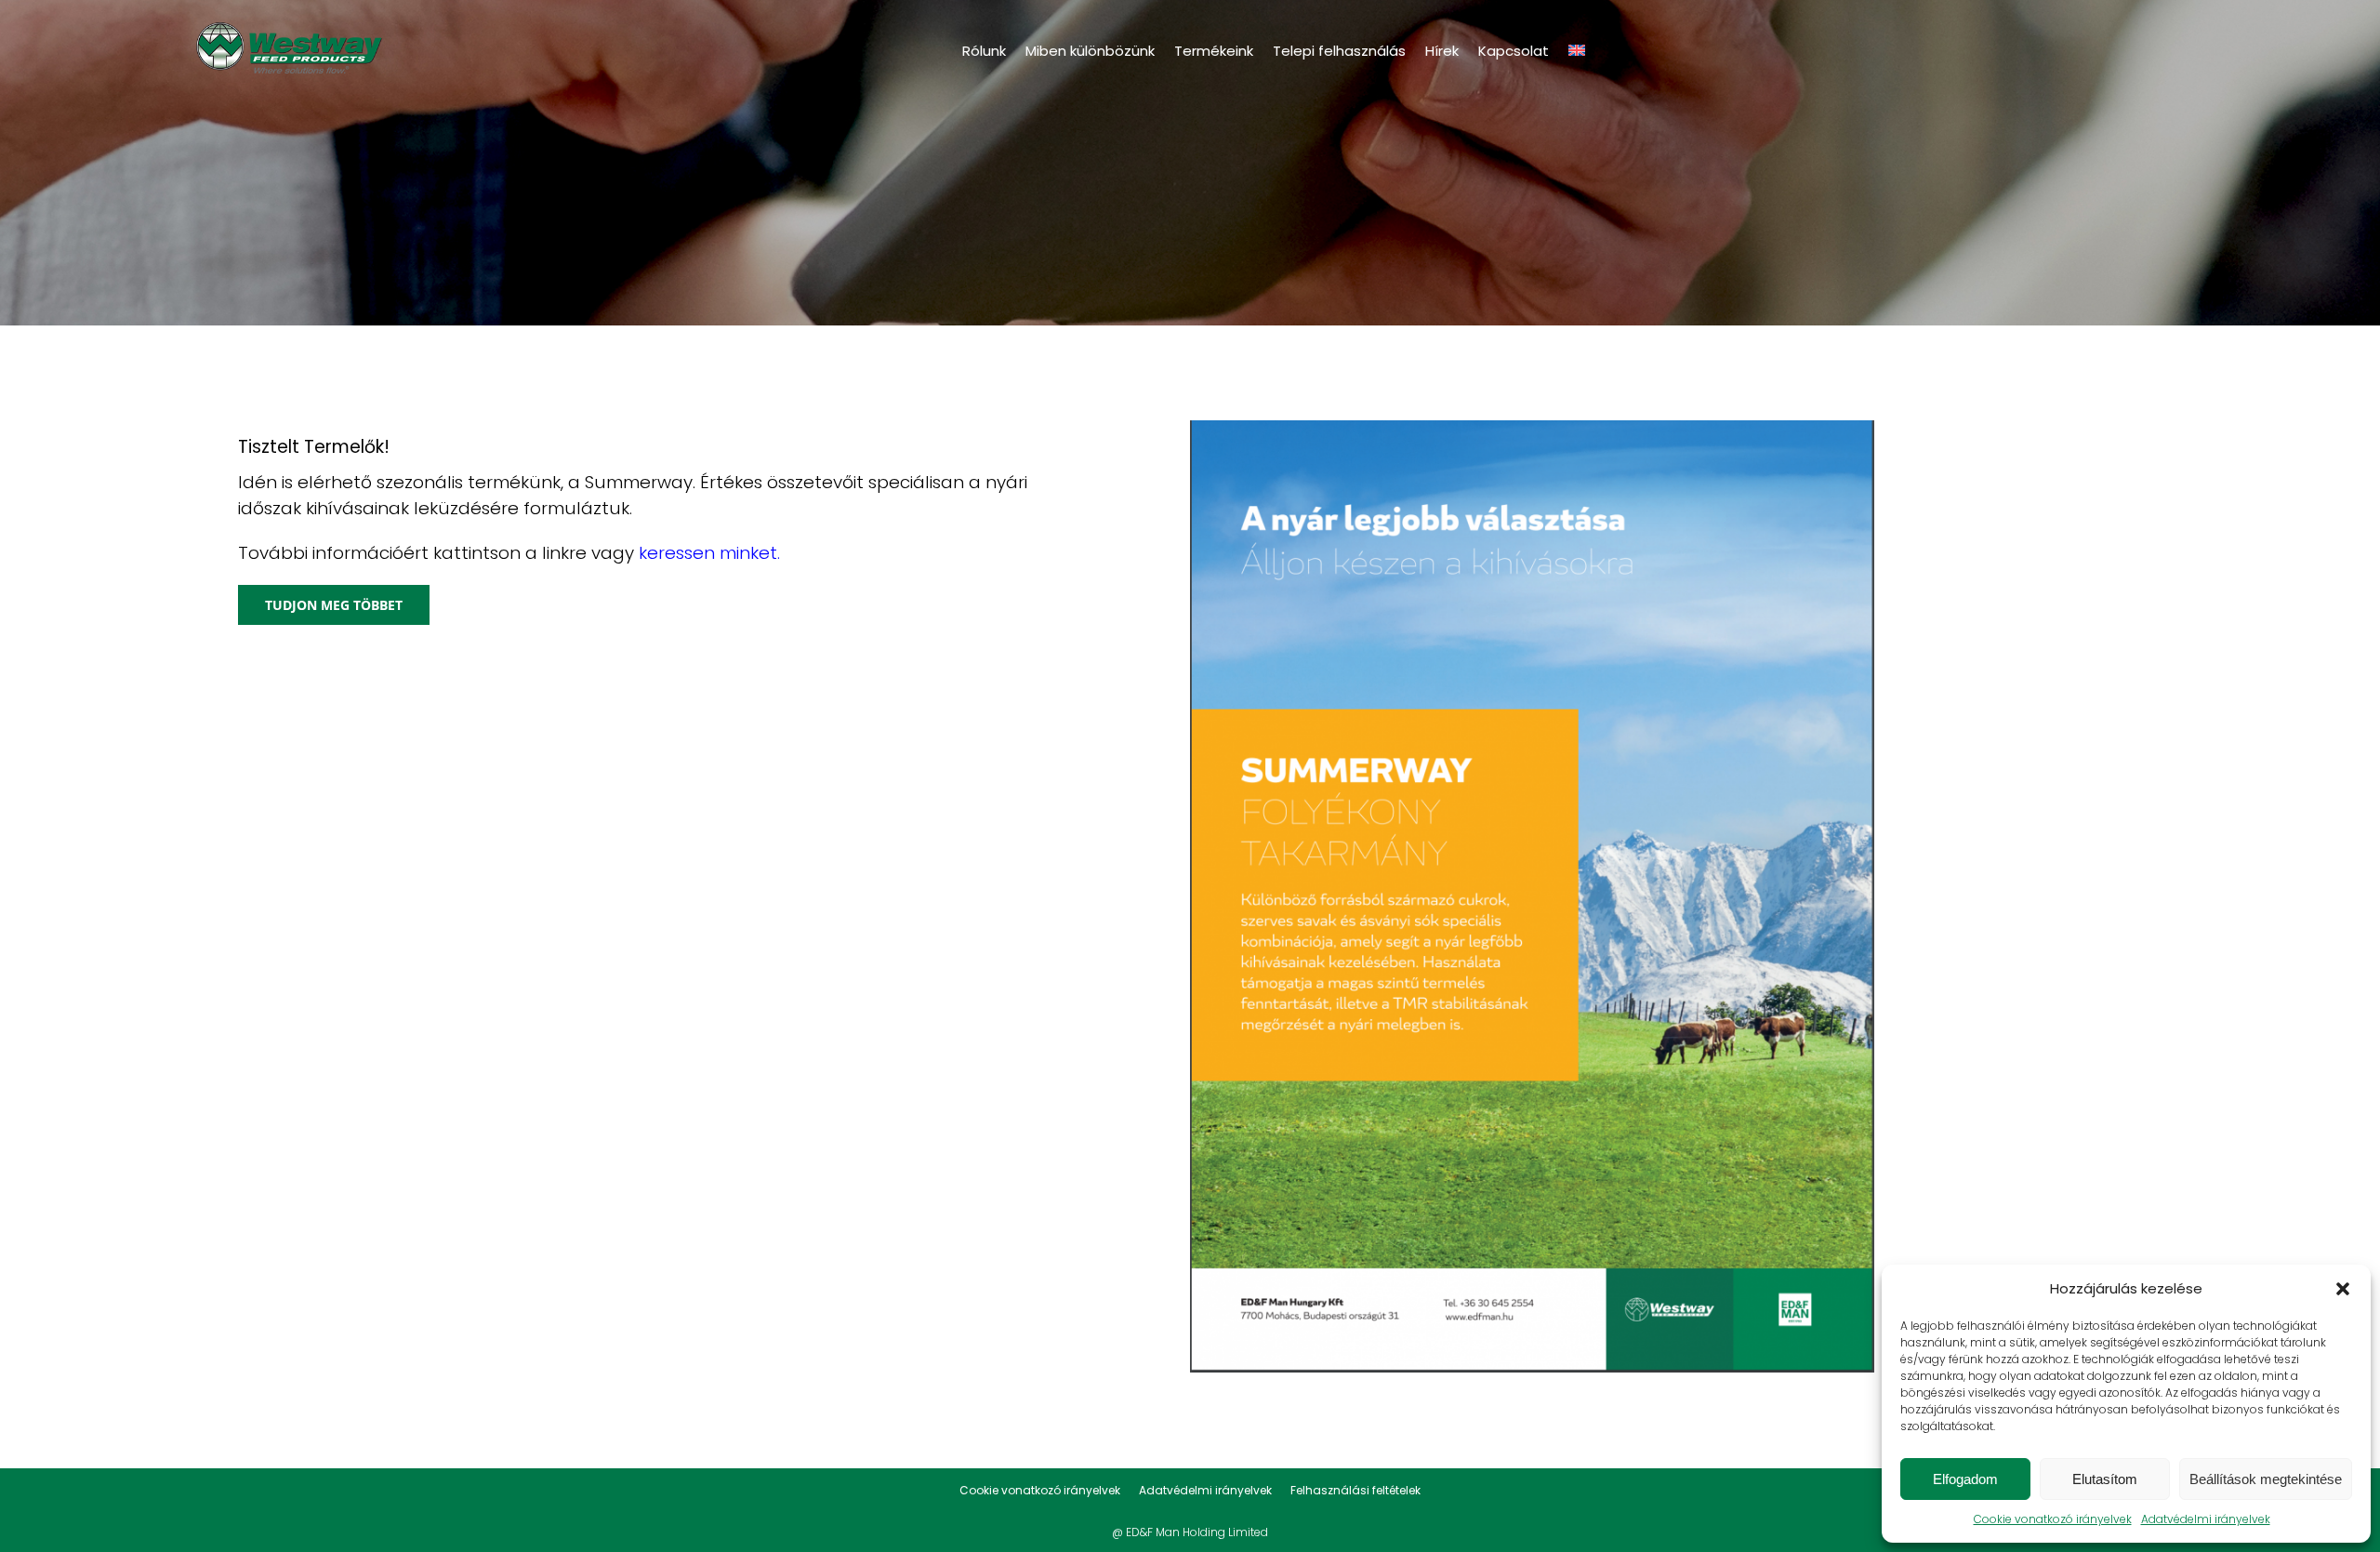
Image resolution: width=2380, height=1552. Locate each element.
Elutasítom (2105, 1479)
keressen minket (708, 553)
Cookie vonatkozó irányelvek (2053, 1519)
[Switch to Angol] (1577, 50)
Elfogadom (1965, 1479)
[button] (2343, 1289)
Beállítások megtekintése (2266, 1479)
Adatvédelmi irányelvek (2206, 1519)
